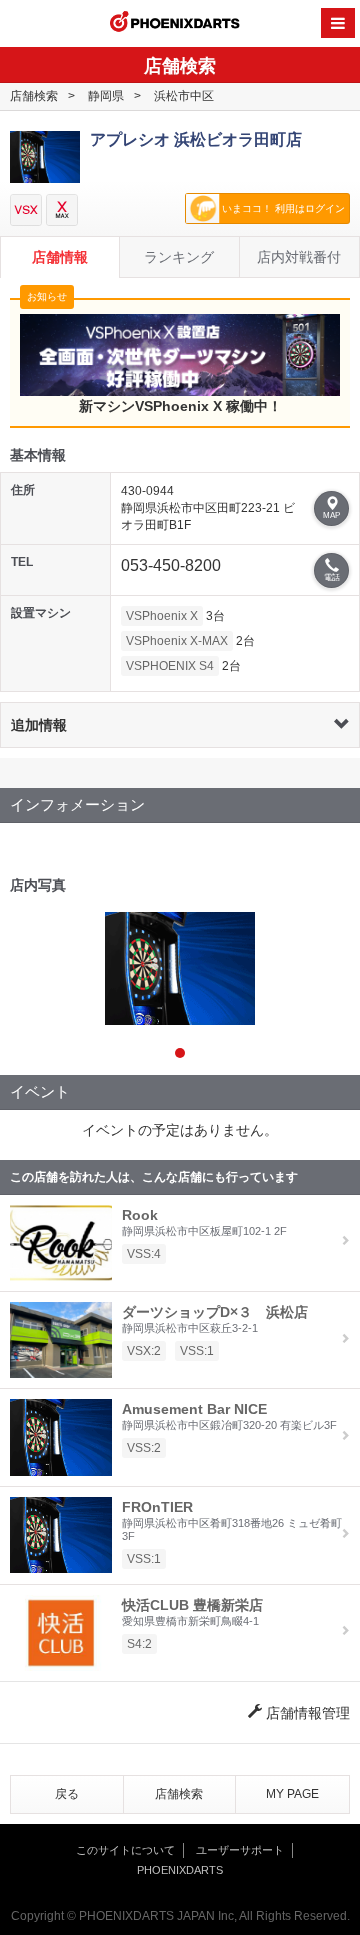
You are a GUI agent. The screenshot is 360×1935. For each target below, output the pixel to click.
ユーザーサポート (240, 1850)
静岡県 (106, 96)
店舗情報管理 (306, 1713)
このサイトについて (125, 1850)
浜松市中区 (184, 96)
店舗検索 (34, 96)
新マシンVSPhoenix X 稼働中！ (180, 406)
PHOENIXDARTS (175, 24)
